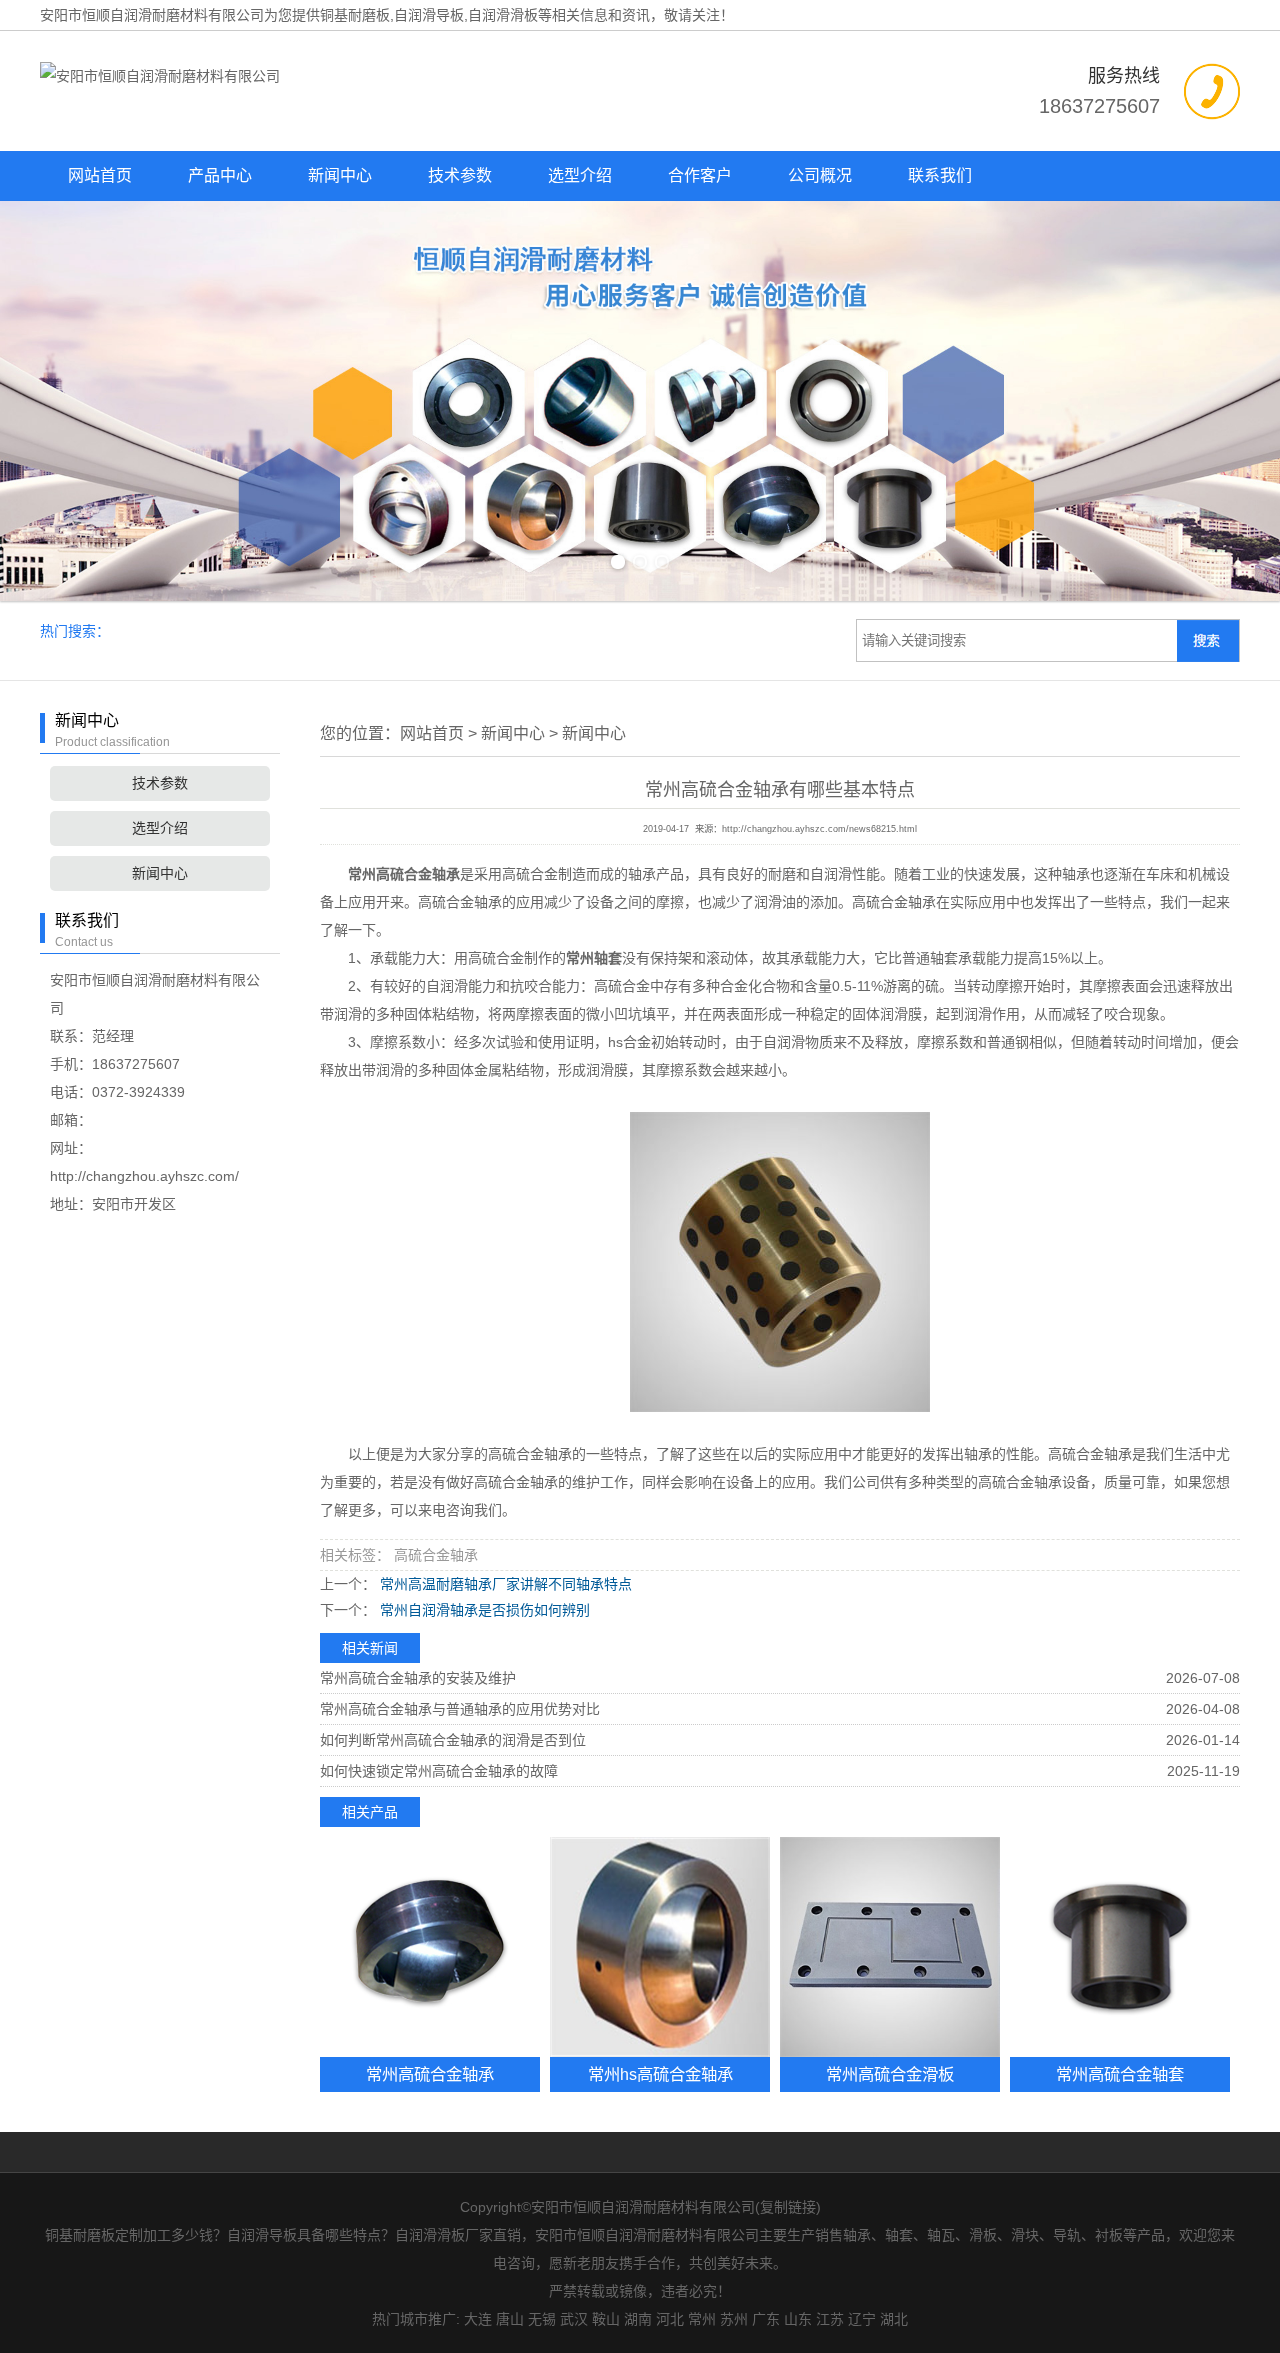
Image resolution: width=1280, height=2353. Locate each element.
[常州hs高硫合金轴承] (660, 1947)
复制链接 (788, 2207)
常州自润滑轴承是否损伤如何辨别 (483, 1610)
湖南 (638, 2319)
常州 (702, 2319)
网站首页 (100, 175)
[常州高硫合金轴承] (430, 1947)
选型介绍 (580, 175)
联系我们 (940, 175)
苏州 (734, 2319)
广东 (766, 2319)
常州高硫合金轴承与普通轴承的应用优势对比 (460, 1709)
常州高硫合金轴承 (430, 2074)
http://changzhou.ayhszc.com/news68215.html (819, 829)
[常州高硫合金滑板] (890, 1947)
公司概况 (820, 175)
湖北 (894, 2319)
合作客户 (700, 175)
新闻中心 (340, 175)
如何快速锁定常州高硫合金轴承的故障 (439, 1771)
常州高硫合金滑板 (890, 2074)
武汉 (574, 2319)
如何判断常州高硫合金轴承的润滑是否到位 (453, 1740)
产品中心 (220, 175)
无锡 (542, 2319)
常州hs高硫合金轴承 (660, 2074)
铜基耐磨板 (355, 15)
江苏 (830, 2319)
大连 (478, 2319)
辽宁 (862, 2319)
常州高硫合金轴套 (1120, 2074)
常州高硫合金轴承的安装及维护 (418, 1678)
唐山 (510, 2319)
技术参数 (460, 175)
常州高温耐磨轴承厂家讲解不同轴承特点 (504, 1584)
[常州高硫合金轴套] (1120, 1947)
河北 (670, 2319)
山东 (798, 2319)
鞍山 (606, 2319)
